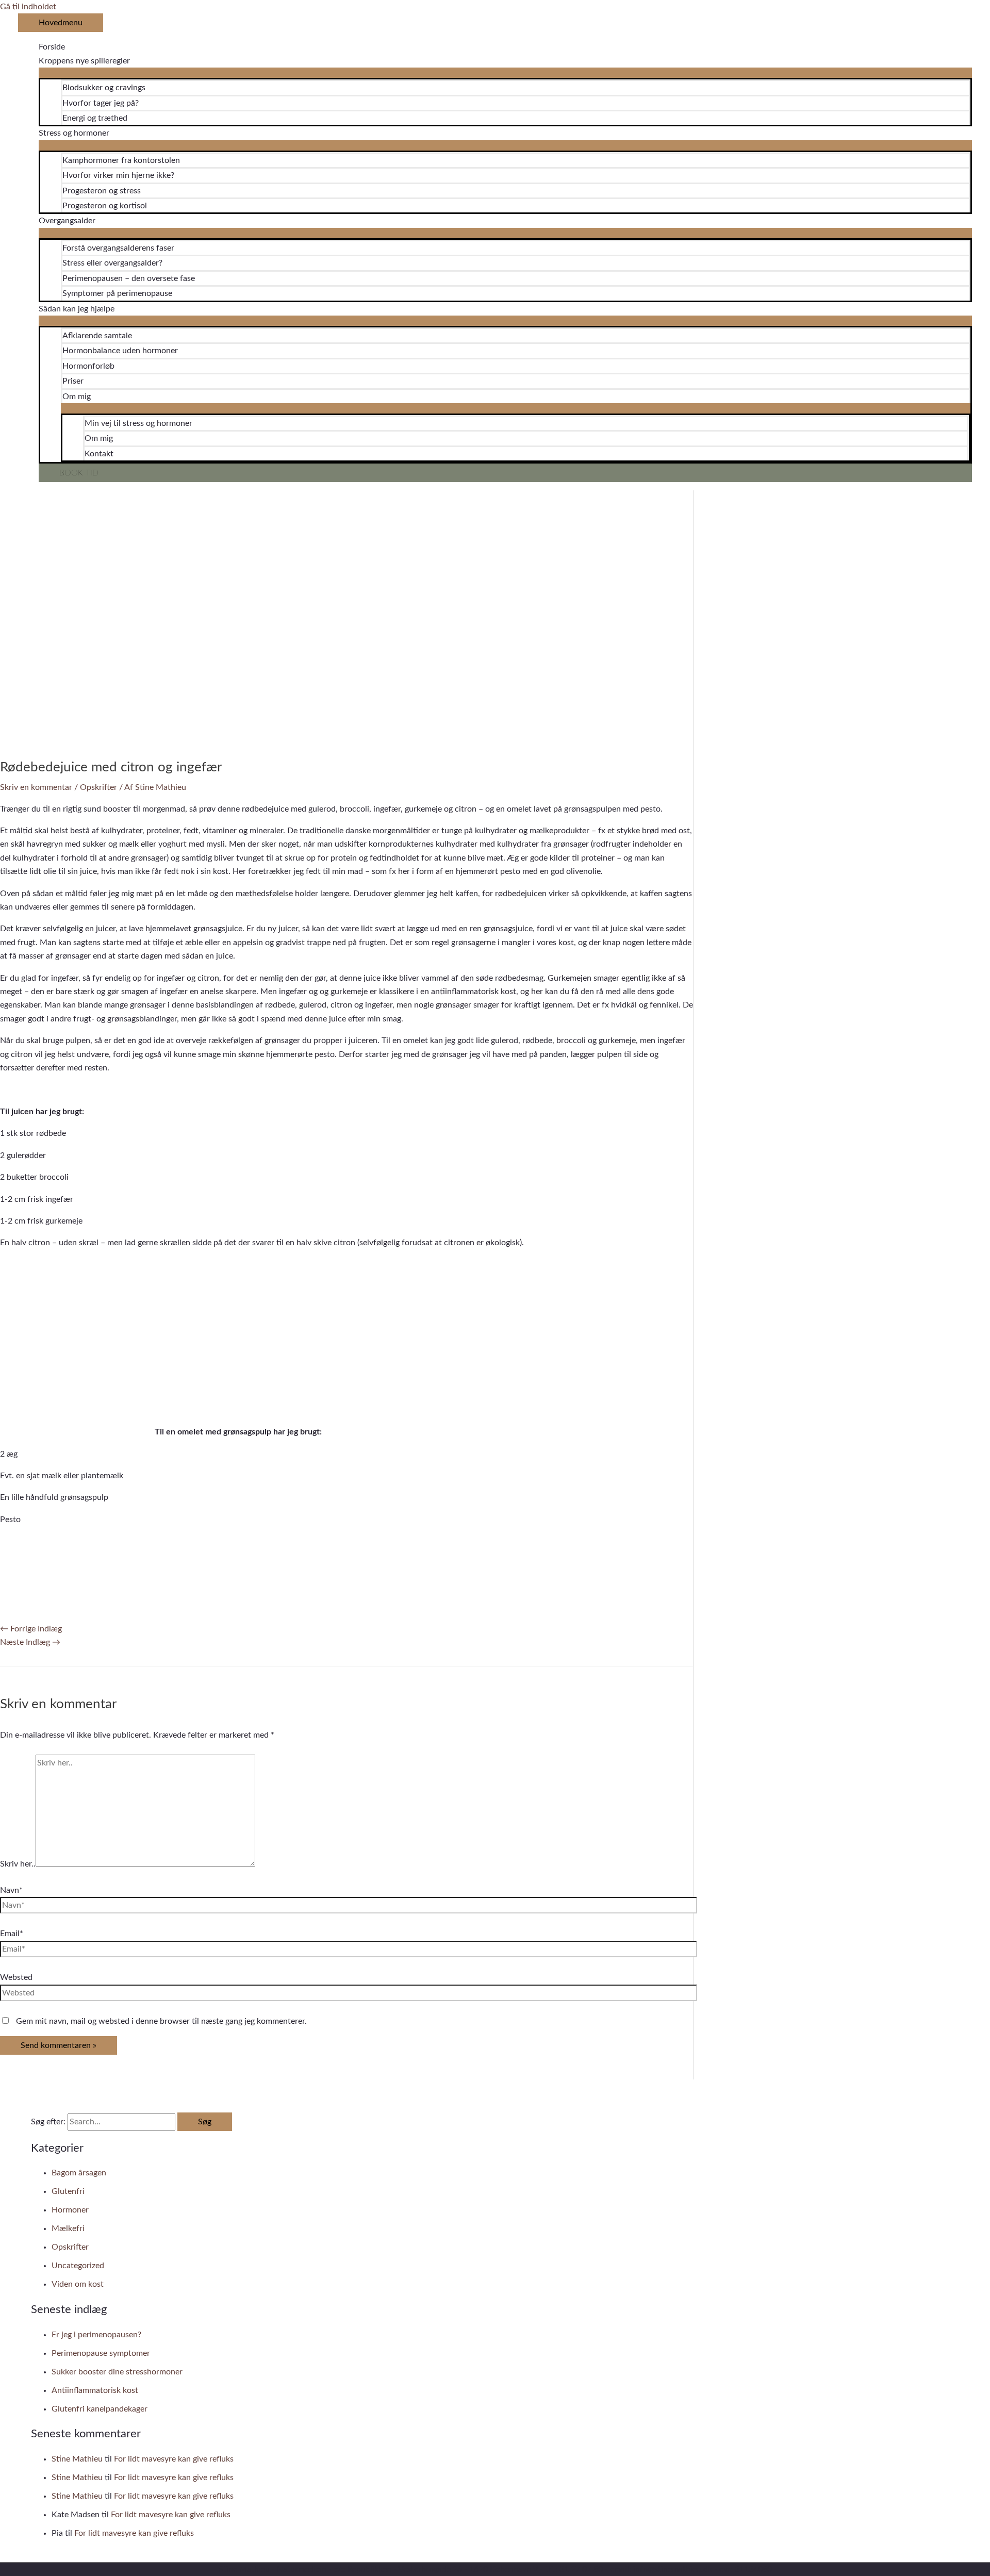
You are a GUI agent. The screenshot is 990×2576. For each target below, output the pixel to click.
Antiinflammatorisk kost (95, 2390)
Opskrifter (98, 787)
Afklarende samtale (97, 336)
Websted (16, 1977)
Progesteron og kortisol (105, 206)
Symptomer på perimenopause (117, 293)
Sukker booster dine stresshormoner (117, 2372)
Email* (12, 1934)
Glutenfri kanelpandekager (100, 2409)
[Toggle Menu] (505, 73)
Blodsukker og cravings (104, 88)
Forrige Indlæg (31, 1629)
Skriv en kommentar (36, 787)
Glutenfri (68, 2191)
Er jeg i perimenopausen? (96, 2335)
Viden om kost (78, 2284)
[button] (505, 473)
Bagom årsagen (79, 2173)
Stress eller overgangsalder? (112, 263)
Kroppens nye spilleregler (84, 61)
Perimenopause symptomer (101, 2353)
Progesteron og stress (102, 191)
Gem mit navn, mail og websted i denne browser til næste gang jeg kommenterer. (161, 2021)
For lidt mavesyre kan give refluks (174, 2459)
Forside (52, 47)
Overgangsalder (67, 221)
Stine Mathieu (77, 2459)
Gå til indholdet (28, 7)
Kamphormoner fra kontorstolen (121, 160)
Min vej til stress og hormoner (138, 423)
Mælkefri (68, 2228)
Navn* (11, 1890)
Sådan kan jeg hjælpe (77, 309)
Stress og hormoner (74, 133)
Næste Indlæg (30, 1642)
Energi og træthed (95, 118)
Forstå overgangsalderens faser (118, 248)
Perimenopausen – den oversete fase (129, 278)
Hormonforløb (88, 366)
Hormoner (70, 2210)
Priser (73, 381)
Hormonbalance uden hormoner (120, 351)
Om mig (77, 397)
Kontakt (99, 454)
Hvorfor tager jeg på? (101, 103)
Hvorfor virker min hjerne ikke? (118, 175)
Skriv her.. (18, 1864)
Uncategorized (78, 2266)
